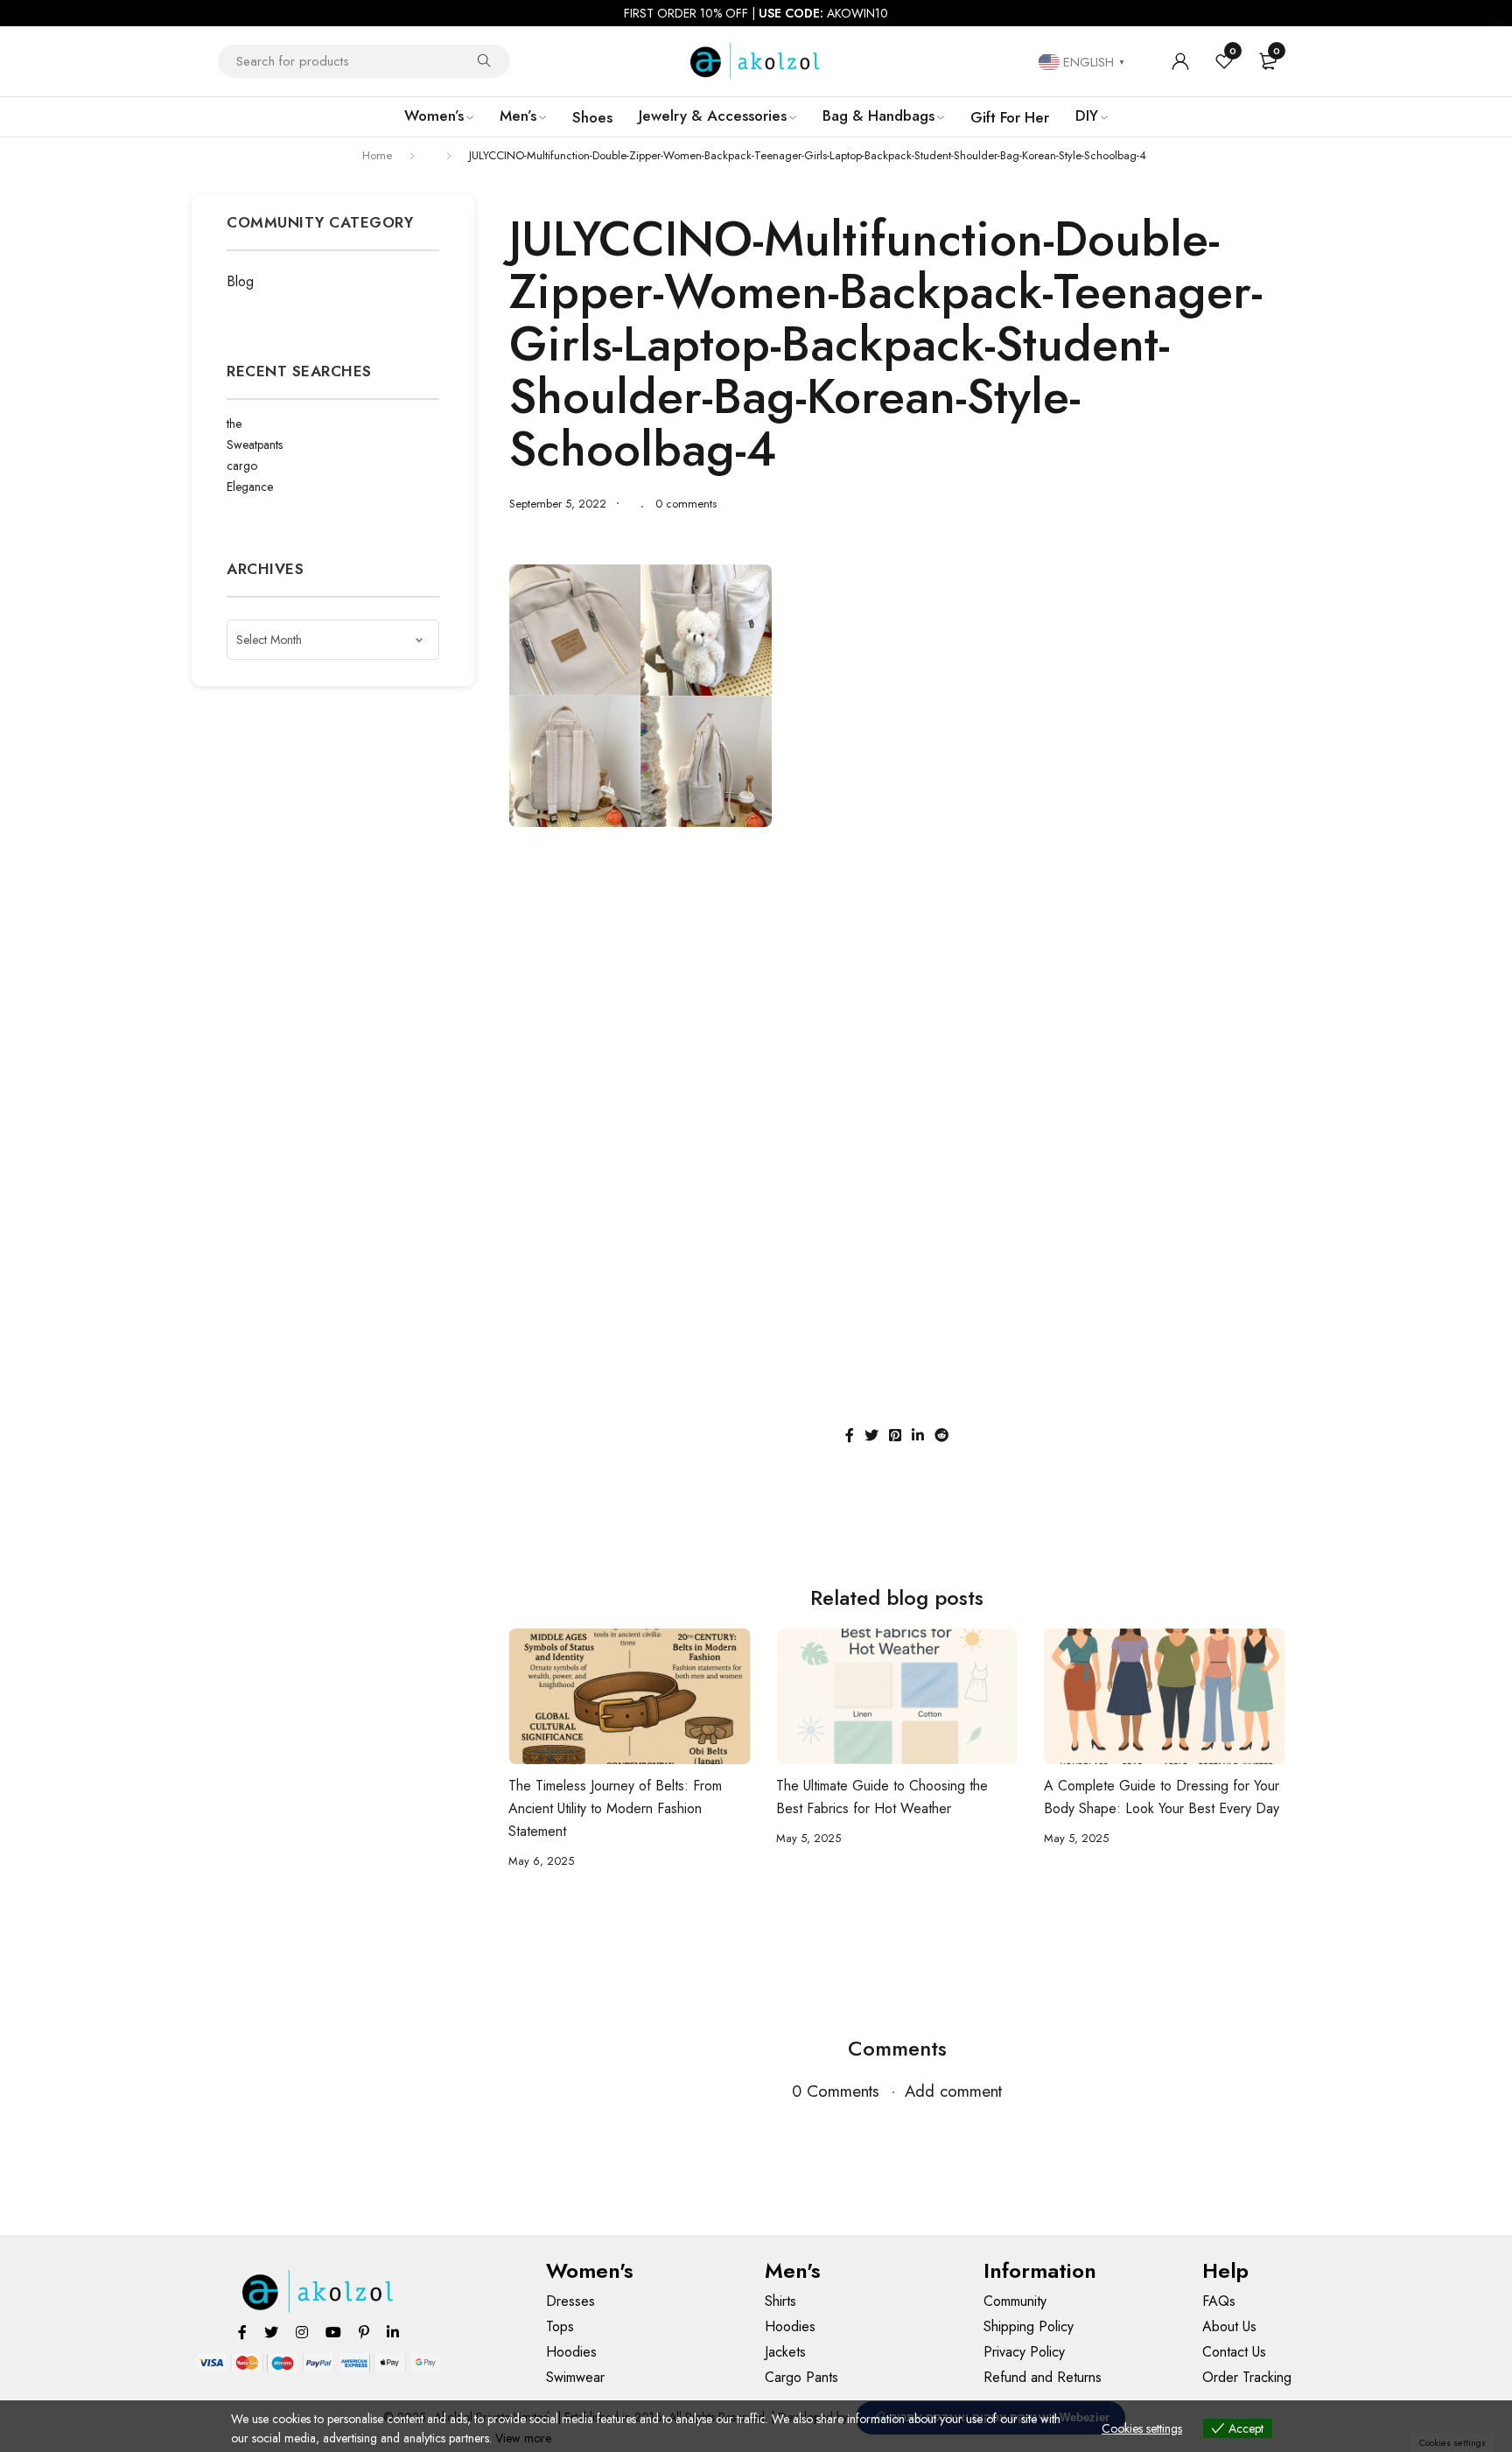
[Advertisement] (898, 967)
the (234, 424)
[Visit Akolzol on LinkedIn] (393, 2332)
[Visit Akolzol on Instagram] (302, 2332)
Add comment (953, 2091)
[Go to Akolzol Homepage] (319, 2291)
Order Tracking (1247, 2377)
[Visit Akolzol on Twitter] (271, 2332)
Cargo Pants (801, 2377)
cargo (242, 466)
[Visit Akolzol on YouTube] (333, 2332)
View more (523, 2438)
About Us (1229, 2326)
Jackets (785, 2352)
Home (377, 155)
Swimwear (575, 2377)
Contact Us (1234, 2352)
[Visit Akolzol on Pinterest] (364, 2332)
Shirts (780, 2301)
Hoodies (571, 2352)
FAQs (1219, 2301)
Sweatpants (255, 445)
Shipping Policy (1029, 2326)
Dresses (570, 2301)
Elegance (250, 487)
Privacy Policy (1024, 2352)
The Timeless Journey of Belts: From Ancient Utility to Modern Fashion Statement (615, 1808)
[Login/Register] (1180, 61)
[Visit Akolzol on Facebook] (242, 2332)
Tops (560, 2326)
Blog (240, 281)
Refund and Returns (1043, 2377)
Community (1015, 2301)
